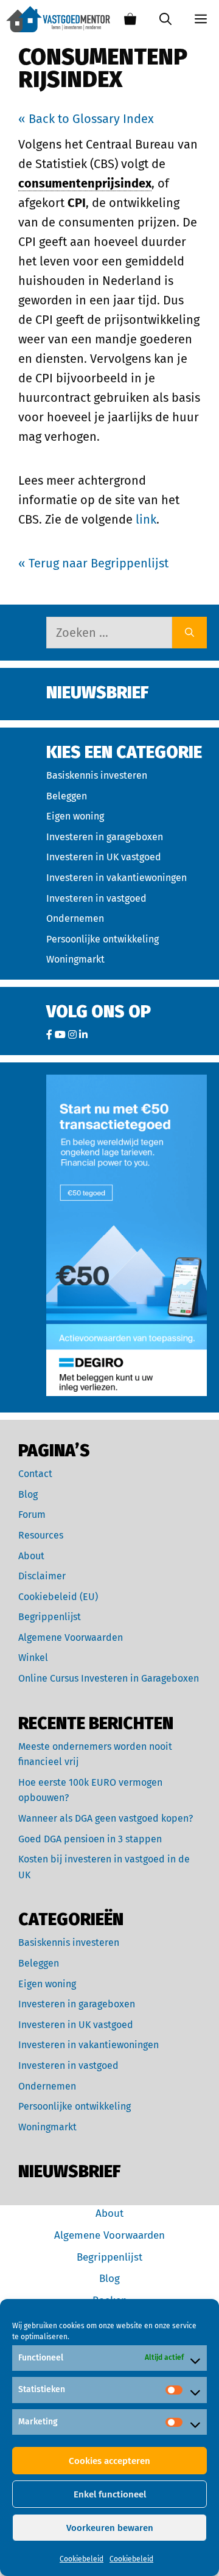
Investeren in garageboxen (105, 837)
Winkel (33, 1658)
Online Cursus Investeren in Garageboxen (109, 1678)
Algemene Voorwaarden (71, 1637)
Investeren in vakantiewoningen (116, 878)
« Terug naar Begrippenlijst (93, 563)
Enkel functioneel (110, 2494)
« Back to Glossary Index (86, 119)
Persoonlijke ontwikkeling (103, 939)
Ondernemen (75, 918)
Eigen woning (75, 816)
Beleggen (67, 796)
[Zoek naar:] (109, 633)
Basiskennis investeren (97, 775)
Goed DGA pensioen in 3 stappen (90, 1839)
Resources (41, 1535)
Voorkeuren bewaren (110, 2528)
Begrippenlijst (50, 1617)
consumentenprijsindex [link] (85, 183)
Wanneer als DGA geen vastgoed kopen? (106, 1818)
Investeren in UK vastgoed (104, 857)
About (31, 1556)
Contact (35, 1474)
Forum (32, 1514)
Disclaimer (42, 1576)
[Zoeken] (189, 633)
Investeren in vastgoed (96, 898)
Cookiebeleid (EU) (58, 1597)
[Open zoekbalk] (165, 19)
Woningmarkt (75, 959)
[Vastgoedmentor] (58, 19)
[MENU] (201, 19)
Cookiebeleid (82, 2559)
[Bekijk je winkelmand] (130, 19)
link (146, 519)
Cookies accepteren (109, 2461)
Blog (28, 1494)
